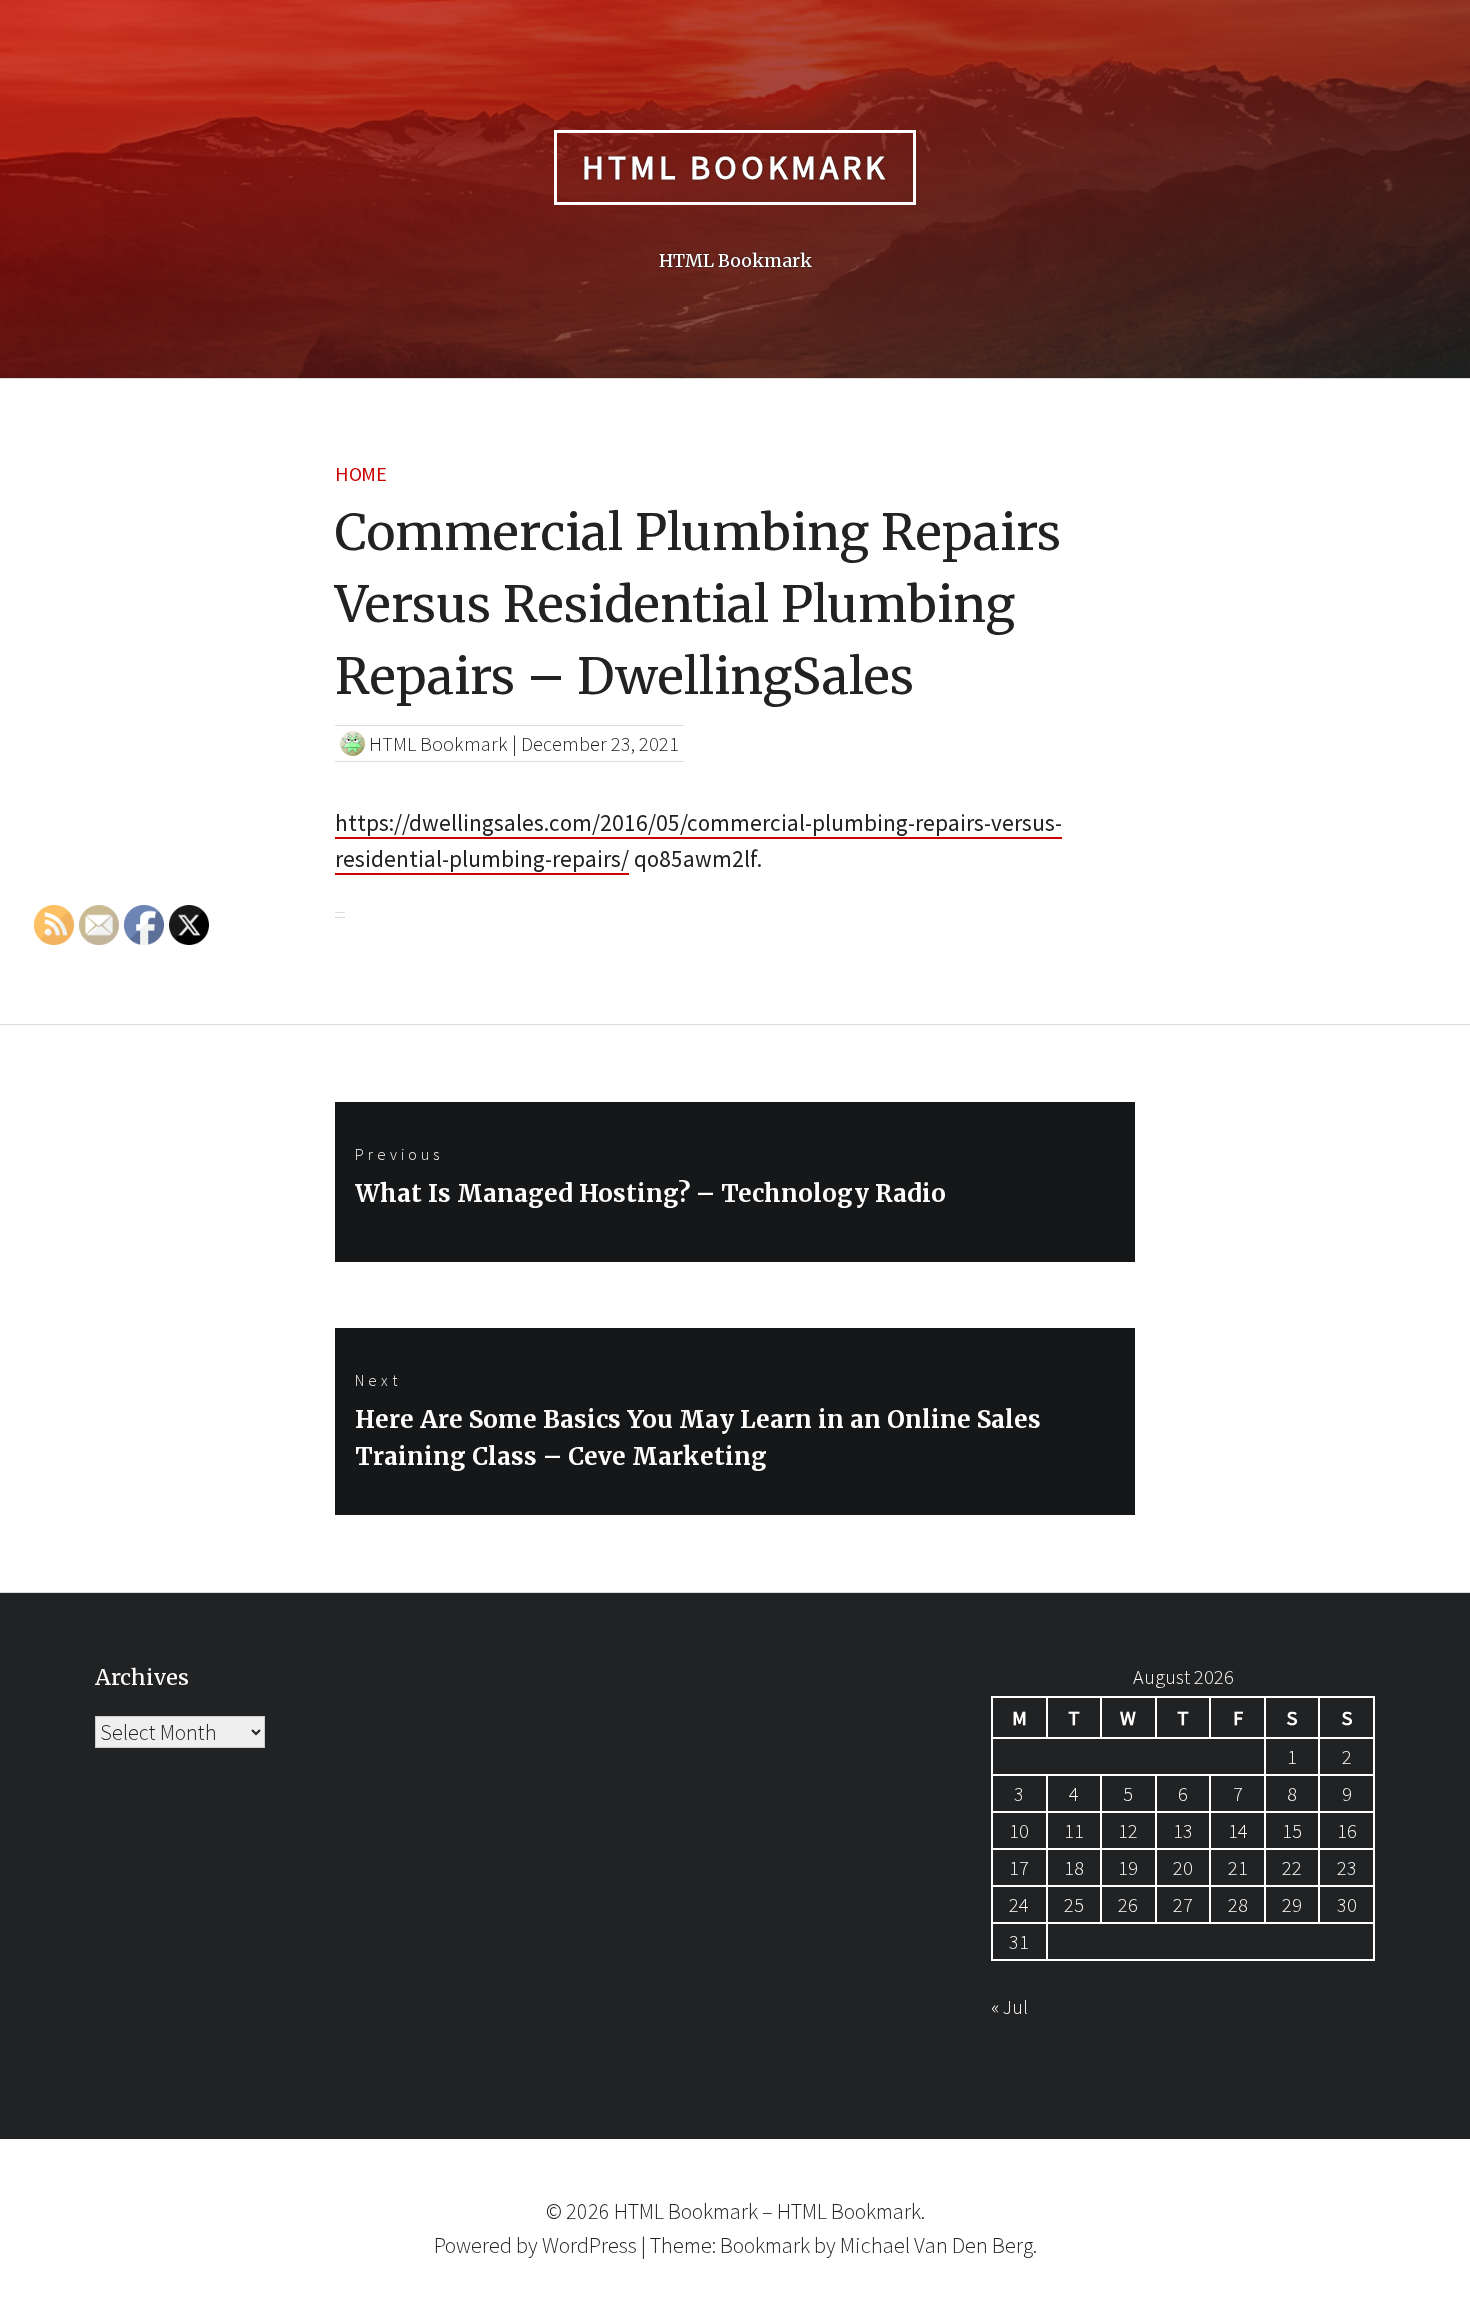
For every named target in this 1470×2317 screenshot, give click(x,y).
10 (1019, 1830)
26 (1128, 1904)
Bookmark (765, 2245)
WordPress (589, 2245)
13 (1183, 1830)
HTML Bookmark (735, 167)
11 (1074, 1830)
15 (1292, 1830)
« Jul (1009, 2006)
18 (1074, 1867)
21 (1238, 1867)
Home (360, 473)
